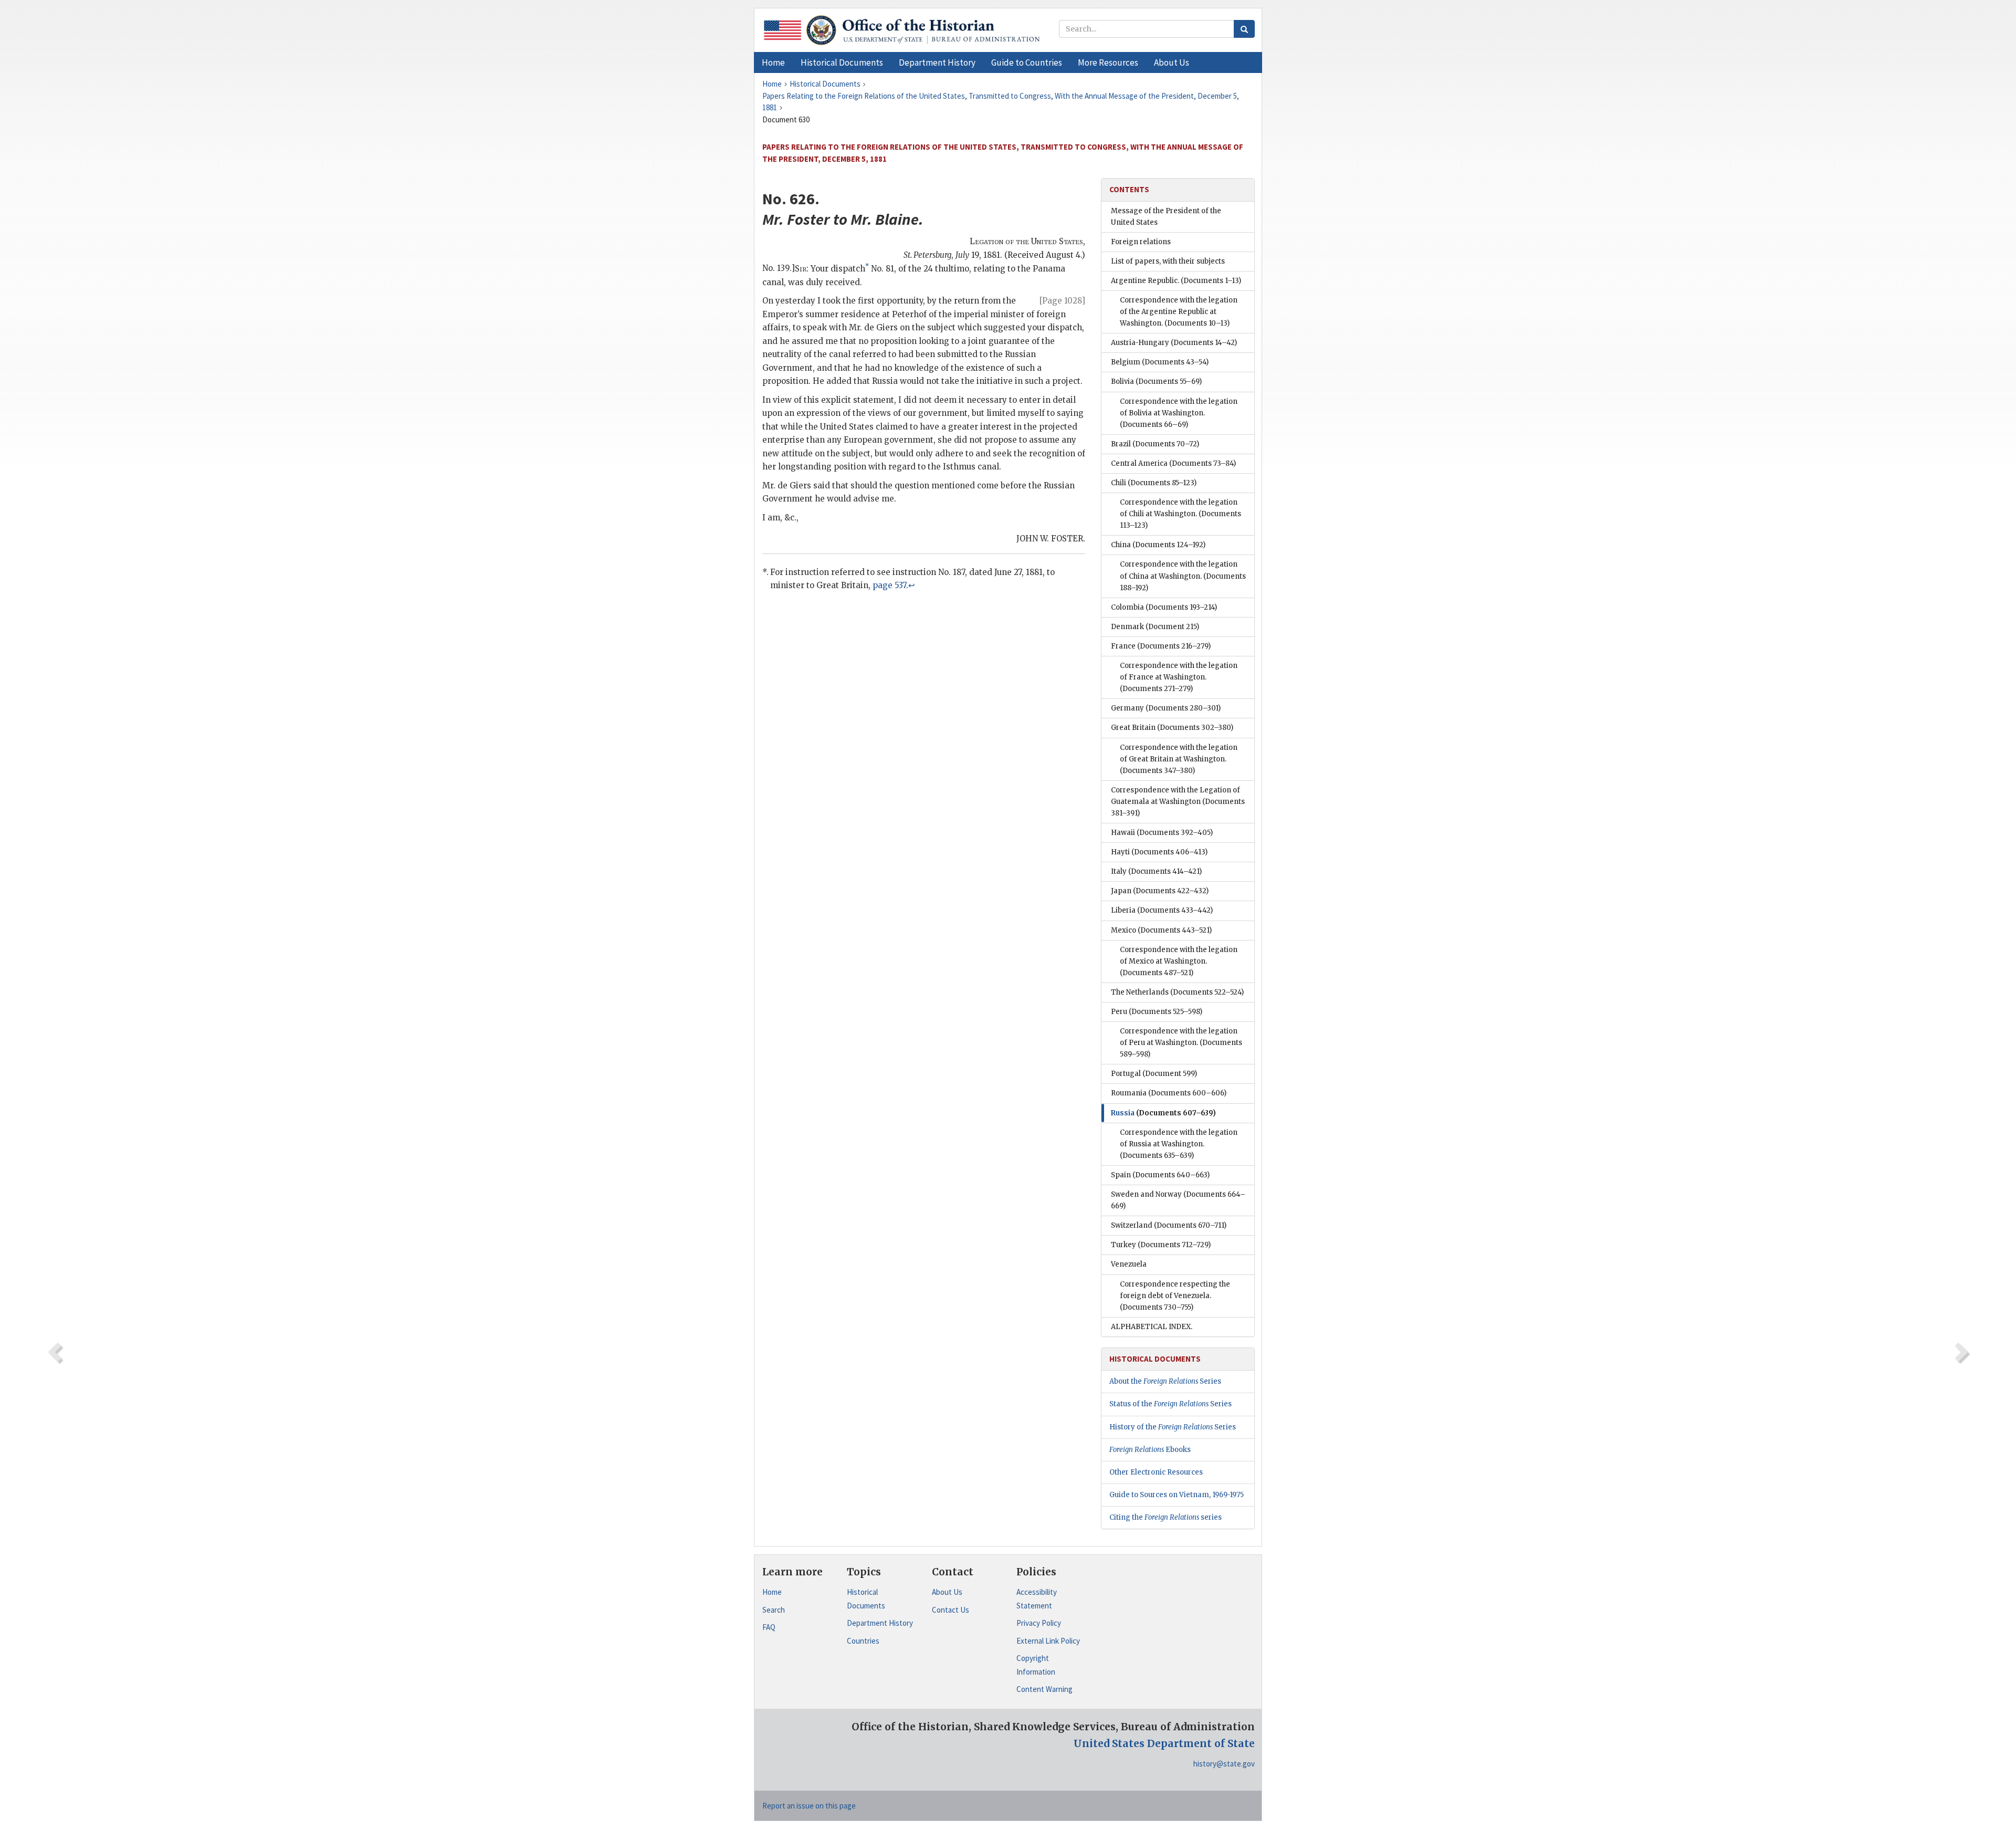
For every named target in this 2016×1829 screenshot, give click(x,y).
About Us (947, 1592)
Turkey (1161, 1245)
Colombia (1164, 607)
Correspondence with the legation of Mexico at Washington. (1179, 961)
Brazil (1155, 444)
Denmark (1155, 627)
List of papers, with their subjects (1168, 261)
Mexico (1161, 930)
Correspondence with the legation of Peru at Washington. (1181, 1043)
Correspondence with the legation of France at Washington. (1179, 677)
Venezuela (1129, 1264)
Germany (1166, 708)
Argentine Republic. (1176, 281)
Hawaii (1162, 833)
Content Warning (1044, 1689)
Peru (1157, 1012)
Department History (880, 1623)
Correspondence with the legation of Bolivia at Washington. (1179, 413)
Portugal (1154, 1074)
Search (774, 1610)
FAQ (769, 1627)
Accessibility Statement (1037, 1599)
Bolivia (1156, 382)
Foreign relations (1141, 242)
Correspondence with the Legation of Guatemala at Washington (1178, 802)
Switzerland (1169, 1225)
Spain (1160, 1175)
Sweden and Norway (1178, 1200)
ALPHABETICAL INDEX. (1152, 1327)
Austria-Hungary (1174, 343)
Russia (1163, 1113)
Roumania (1169, 1093)
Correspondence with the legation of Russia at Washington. (1179, 1144)
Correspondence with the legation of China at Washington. (1183, 576)
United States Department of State (1164, 1743)
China (1158, 545)
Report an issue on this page (809, 1806)
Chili (1154, 483)
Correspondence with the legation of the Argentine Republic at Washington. (1179, 312)
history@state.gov (1224, 1764)
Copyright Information (1036, 1665)
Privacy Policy (1039, 1623)
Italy (1156, 871)
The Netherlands (1177, 992)
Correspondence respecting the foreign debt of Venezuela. (1175, 1296)
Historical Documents (866, 1599)
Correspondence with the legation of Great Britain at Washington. (1179, 759)
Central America (1173, 463)
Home (772, 1592)
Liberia (1162, 910)
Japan (1160, 891)
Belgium (1160, 362)
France (1161, 646)
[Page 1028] (1062, 301)
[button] (842, 62)
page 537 (889, 585)
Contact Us (951, 1610)
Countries (863, 1641)
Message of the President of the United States (1166, 217)
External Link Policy (1048, 1641)
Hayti (1159, 852)
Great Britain (1172, 728)
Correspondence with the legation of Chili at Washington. (1180, 514)
